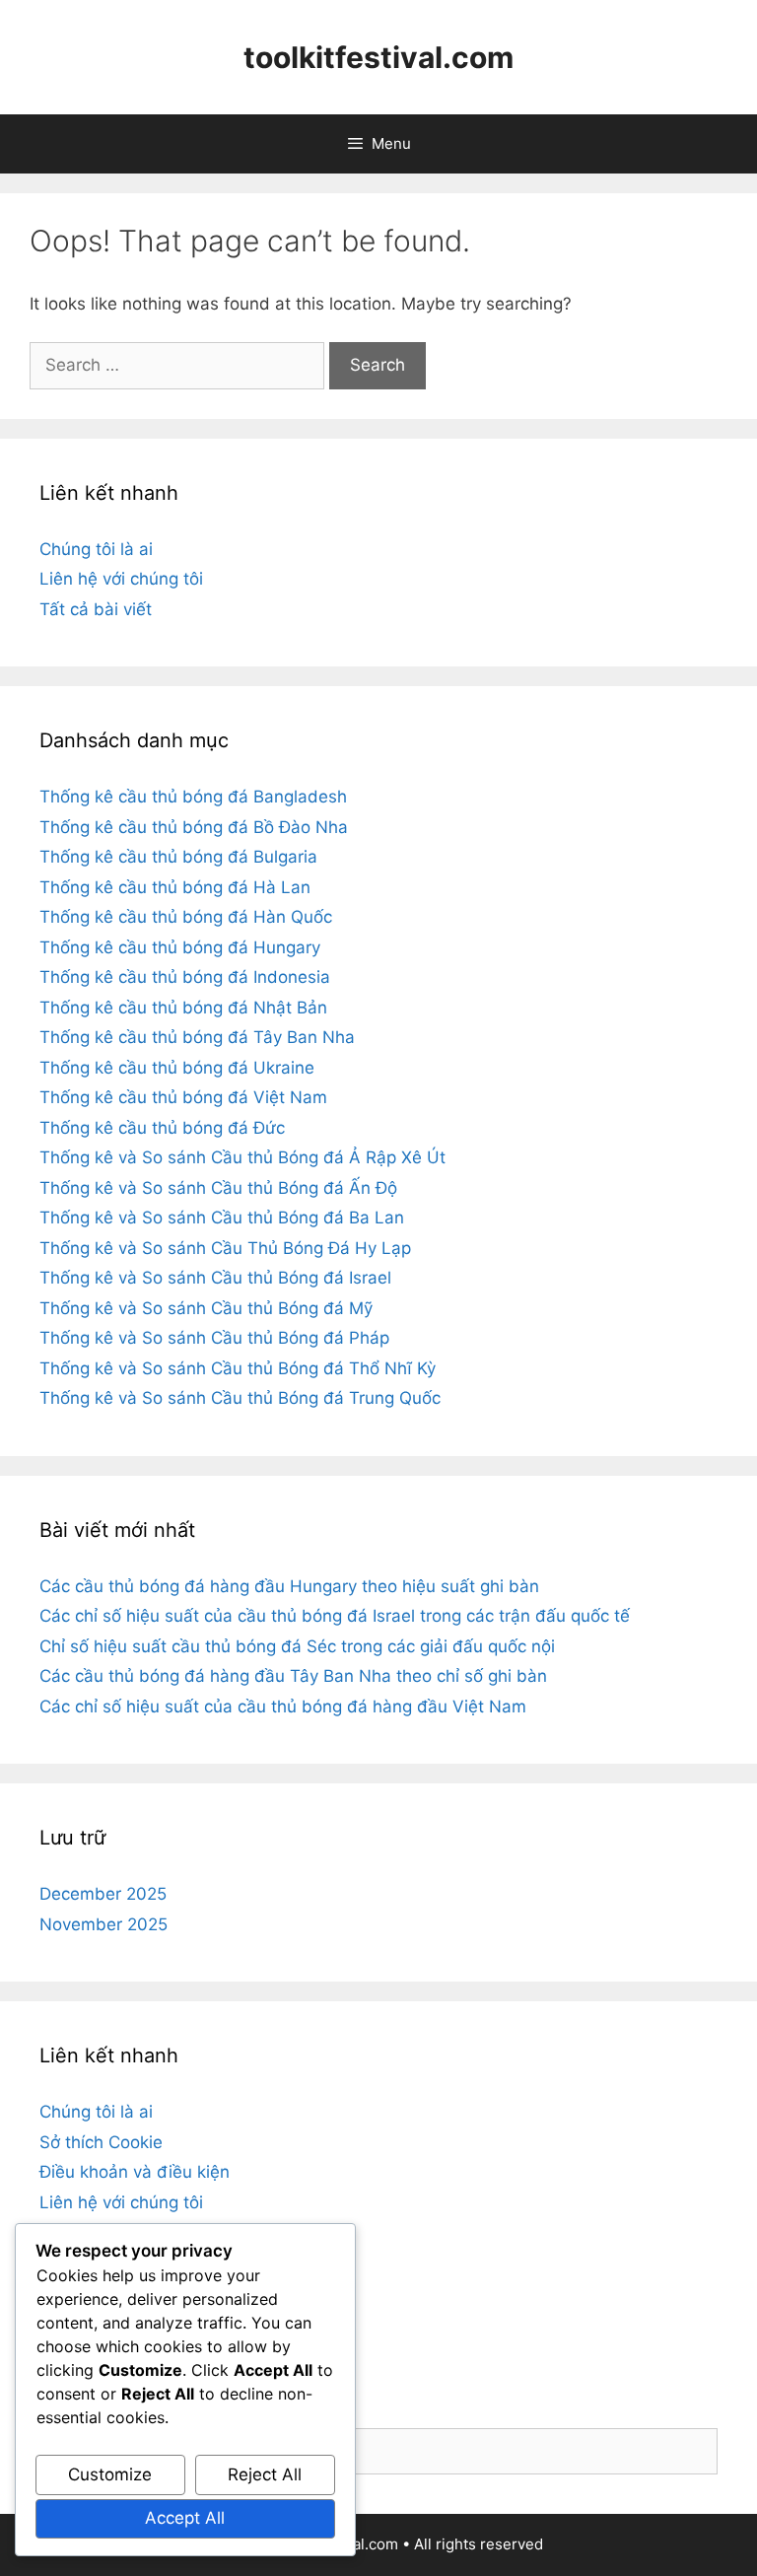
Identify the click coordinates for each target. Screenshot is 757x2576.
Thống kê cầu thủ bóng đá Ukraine (177, 1068)
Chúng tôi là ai (96, 549)
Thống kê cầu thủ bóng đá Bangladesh (193, 797)
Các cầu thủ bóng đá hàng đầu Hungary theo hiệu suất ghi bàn (289, 1586)
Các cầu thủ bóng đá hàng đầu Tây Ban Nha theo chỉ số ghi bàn (293, 1676)
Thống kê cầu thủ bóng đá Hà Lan (175, 887)
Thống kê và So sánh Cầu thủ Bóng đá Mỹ (206, 1308)
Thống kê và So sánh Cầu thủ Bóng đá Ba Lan (222, 1218)
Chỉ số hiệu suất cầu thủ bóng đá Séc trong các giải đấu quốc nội (297, 1646)
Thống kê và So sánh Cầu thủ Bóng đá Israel (215, 1278)
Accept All (185, 2518)
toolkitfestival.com (378, 57)
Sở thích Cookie (101, 2142)
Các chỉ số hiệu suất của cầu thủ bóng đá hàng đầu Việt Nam (283, 1706)
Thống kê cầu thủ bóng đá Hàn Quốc (186, 917)
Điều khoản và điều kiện (135, 2172)
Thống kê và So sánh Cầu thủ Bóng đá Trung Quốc (240, 1398)
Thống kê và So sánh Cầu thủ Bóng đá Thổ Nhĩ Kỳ (238, 1368)
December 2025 (103, 1894)
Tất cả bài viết (96, 609)
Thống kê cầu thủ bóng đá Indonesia (185, 977)
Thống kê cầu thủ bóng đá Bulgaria (178, 857)
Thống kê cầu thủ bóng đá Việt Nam (183, 1097)
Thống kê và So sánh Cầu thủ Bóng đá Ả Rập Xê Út (242, 1157)
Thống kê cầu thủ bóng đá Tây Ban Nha (197, 1037)
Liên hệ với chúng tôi (121, 579)
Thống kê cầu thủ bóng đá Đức (162, 1128)
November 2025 (103, 1924)
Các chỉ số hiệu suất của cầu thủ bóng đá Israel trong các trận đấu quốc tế (335, 1616)
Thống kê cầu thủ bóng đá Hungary (180, 947)
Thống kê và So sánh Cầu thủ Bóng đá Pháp (214, 1338)
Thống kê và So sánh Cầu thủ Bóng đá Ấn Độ (218, 1188)
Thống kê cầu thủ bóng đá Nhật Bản (183, 1008)
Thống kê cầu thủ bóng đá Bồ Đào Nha (194, 827)
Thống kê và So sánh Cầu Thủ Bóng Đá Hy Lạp (225, 1248)
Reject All (265, 2474)
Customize (110, 2474)
